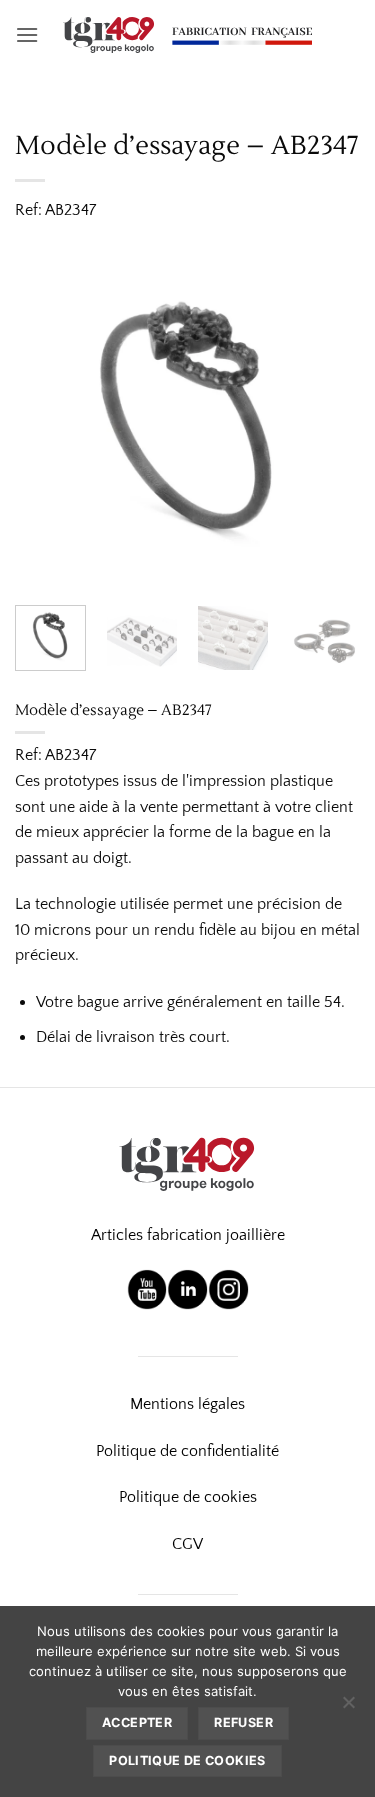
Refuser (243, 1722)
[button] (27, 34)
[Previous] (47, 417)
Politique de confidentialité (187, 1451)
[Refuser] (348, 1708)
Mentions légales (187, 1404)
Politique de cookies (188, 1497)
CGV (187, 1544)
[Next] (328, 417)
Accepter (137, 1722)
